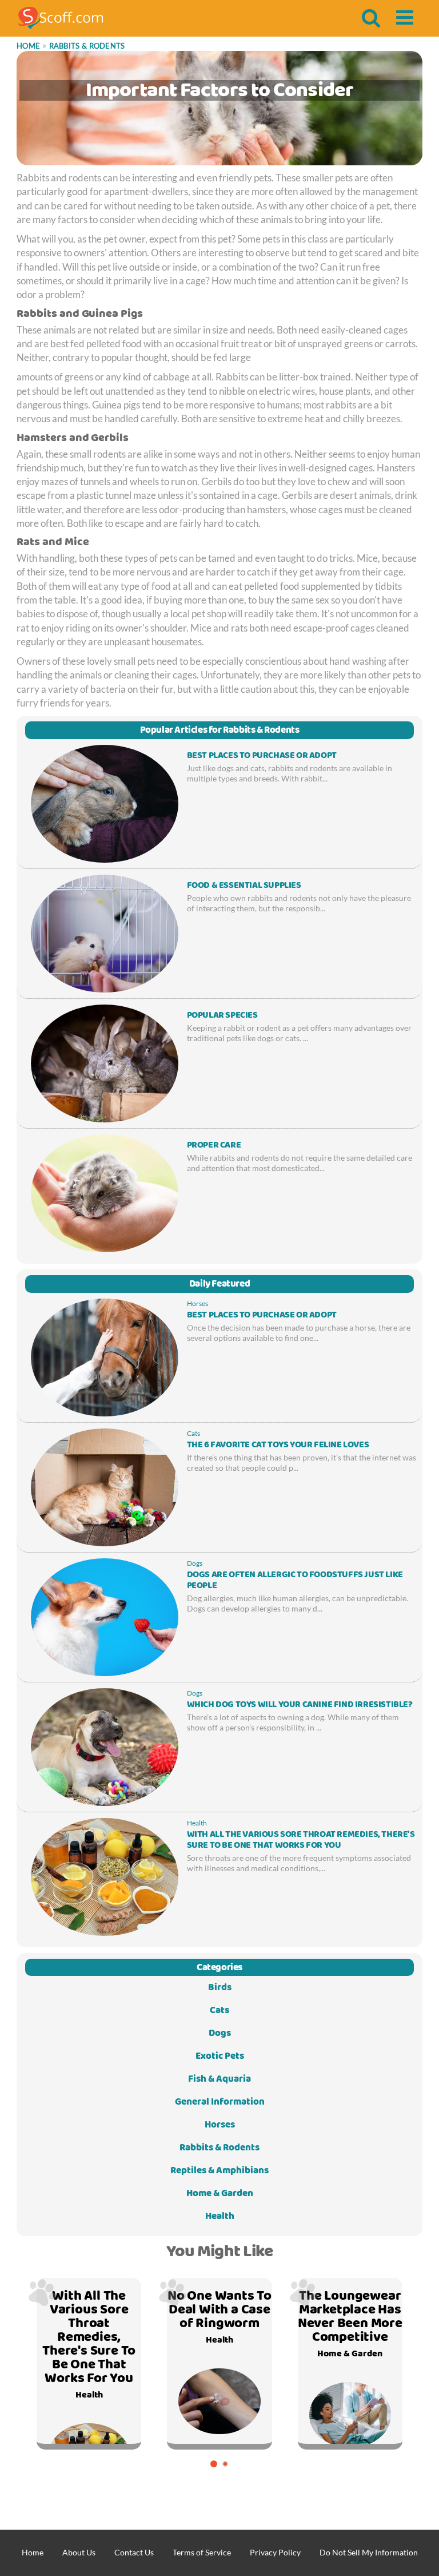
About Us (79, 2552)
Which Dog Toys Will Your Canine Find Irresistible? (300, 1705)
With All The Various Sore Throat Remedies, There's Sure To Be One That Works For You (301, 1840)
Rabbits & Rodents (87, 46)
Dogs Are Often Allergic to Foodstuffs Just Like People (295, 1580)
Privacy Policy (275, 2552)
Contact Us (134, 2552)
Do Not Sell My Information (369, 2552)
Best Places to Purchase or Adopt (262, 756)
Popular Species (222, 1015)
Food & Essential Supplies (244, 886)
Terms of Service (202, 2552)
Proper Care (214, 1145)
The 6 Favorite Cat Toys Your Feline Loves (278, 1445)
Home (28, 46)
